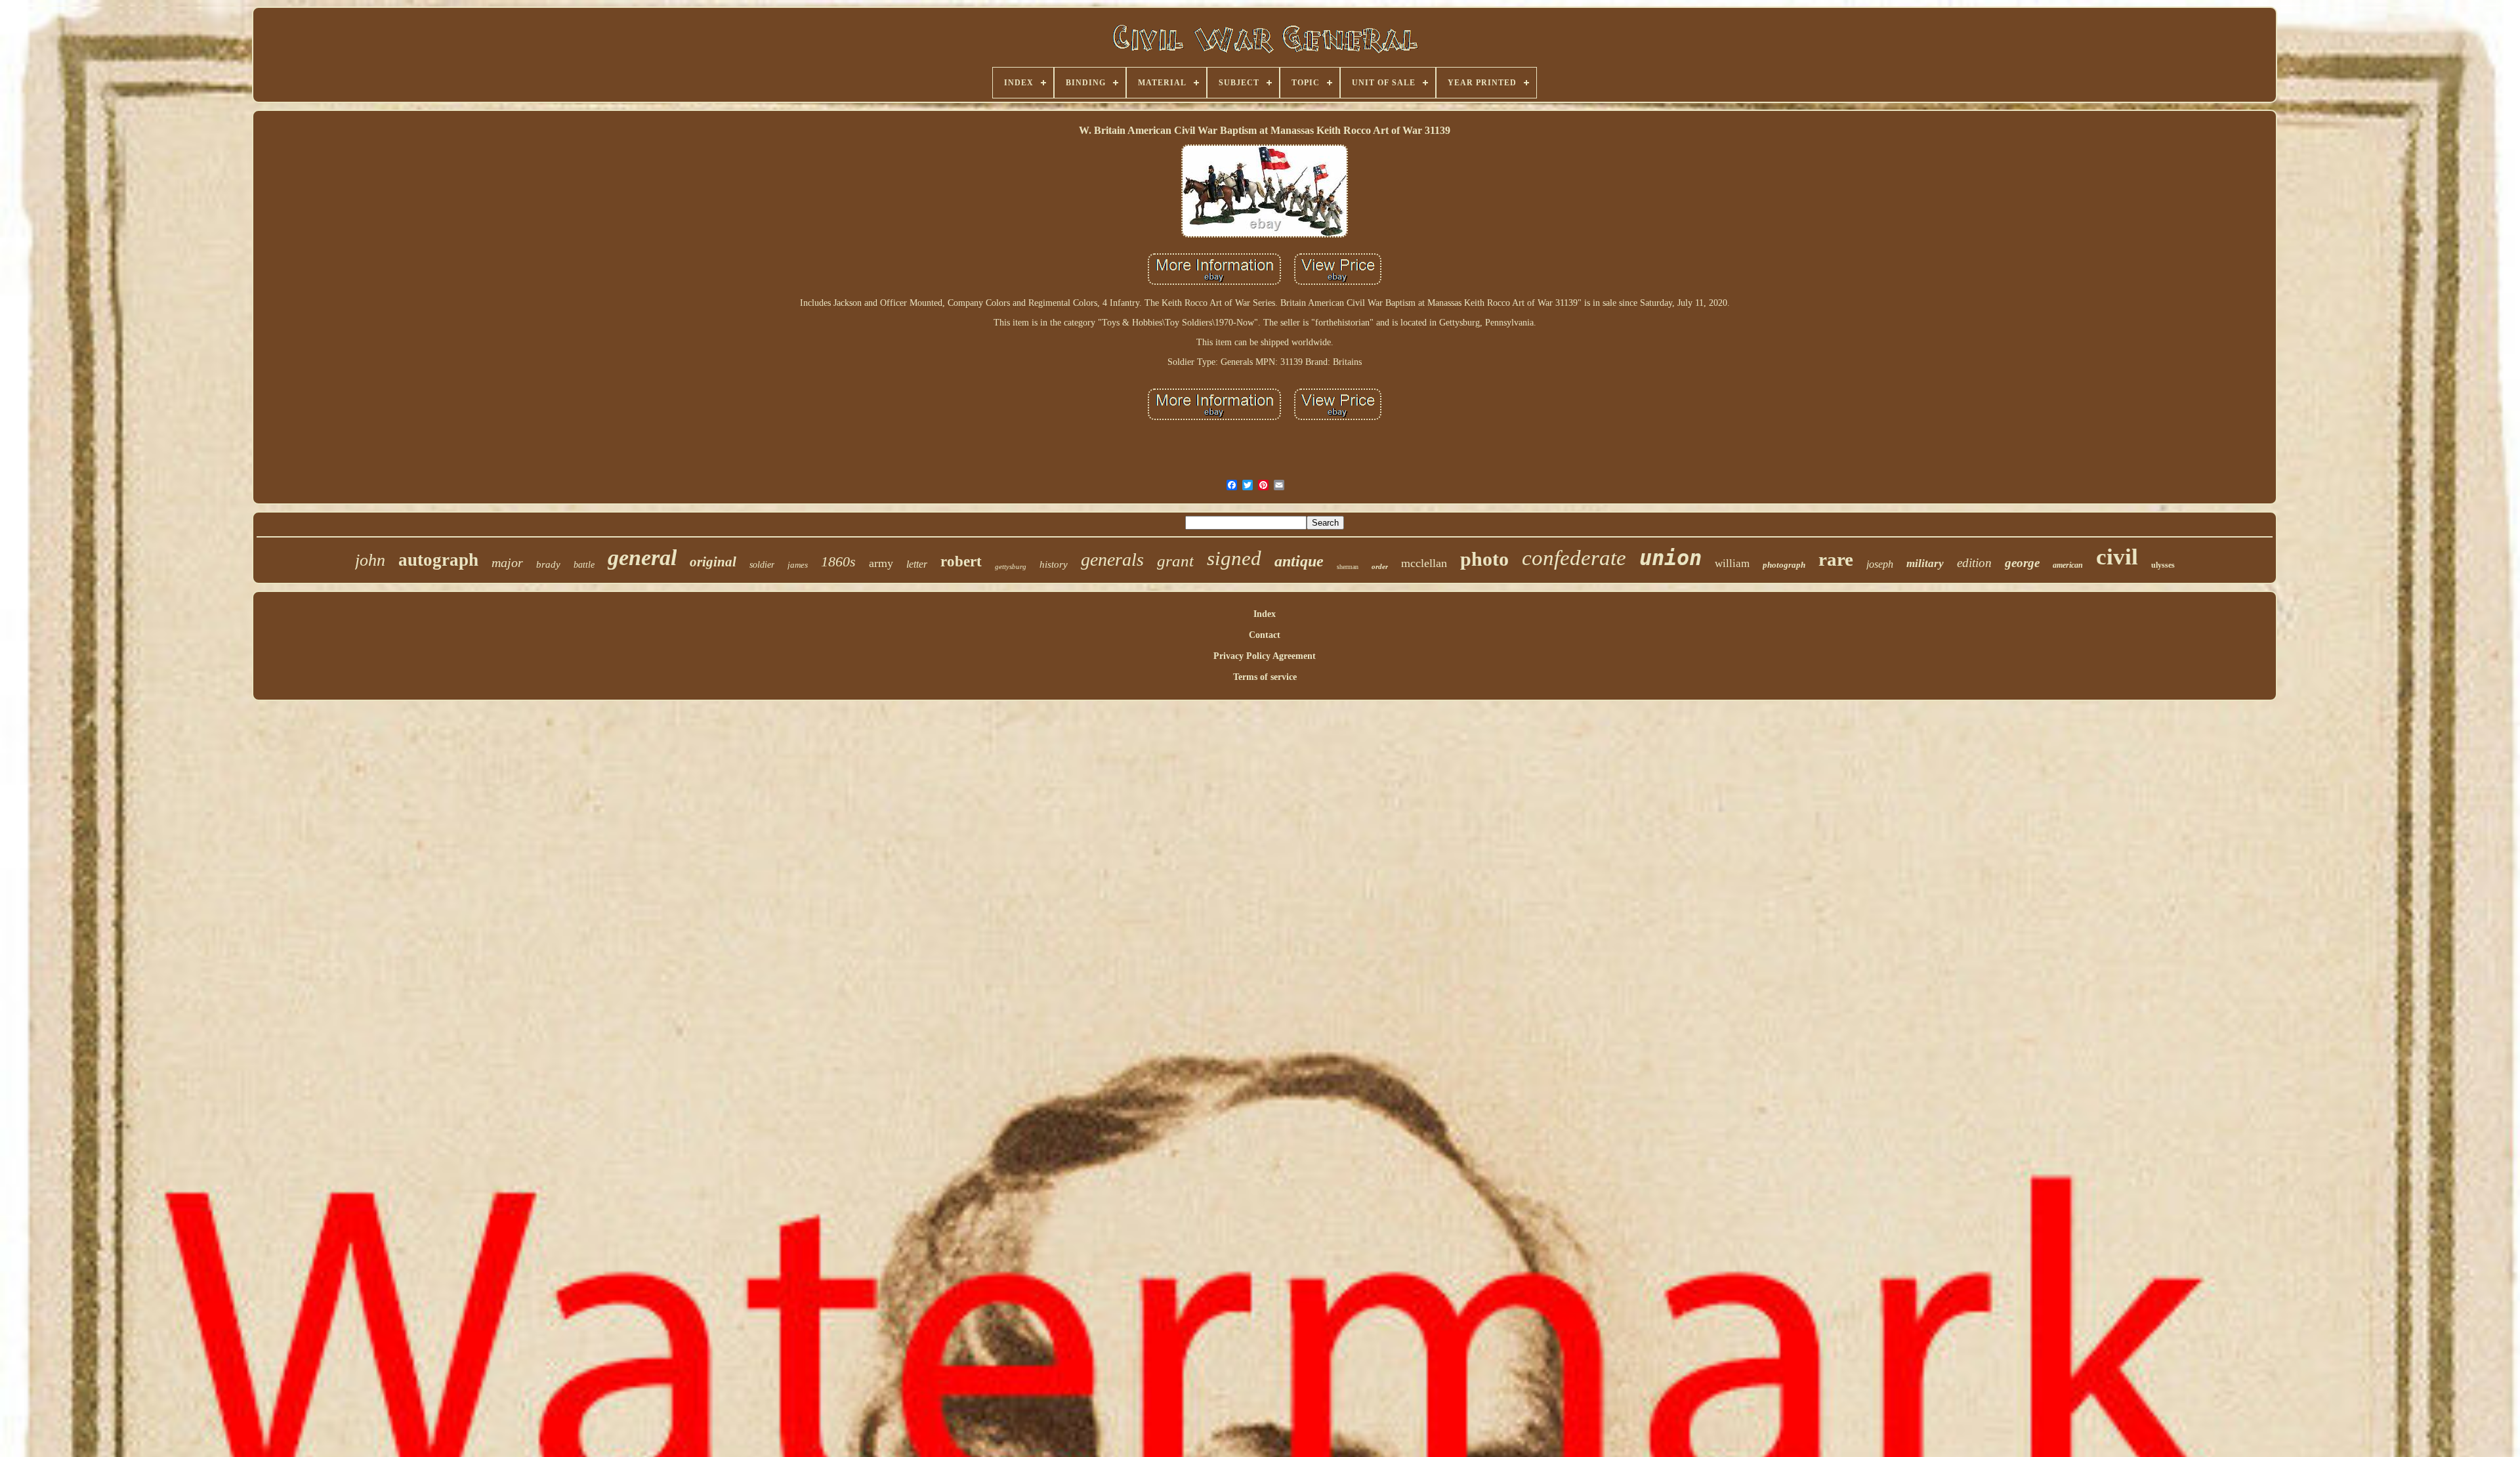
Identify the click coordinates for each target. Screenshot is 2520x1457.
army (881, 563)
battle (584, 565)
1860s (838, 561)
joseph (1880, 564)
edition (1974, 563)
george (2022, 563)
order (1380, 566)
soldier (762, 565)
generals (1112, 560)
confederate (1574, 558)
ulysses (2163, 565)
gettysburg (1011, 566)
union (1670, 558)
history (1054, 564)
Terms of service (1265, 677)
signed (1234, 558)
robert (961, 561)
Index (1265, 614)
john (370, 560)
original (713, 562)
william (1732, 563)
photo (1484, 559)
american (2068, 565)
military (1925, 563)
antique (1299, 561)
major (507, 562)
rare (1836, 559)
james (798, 565)
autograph (438, 560)
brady (548, 564)
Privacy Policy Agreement (1265, 656)
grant (1175, 561)
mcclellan (1424, 563)
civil (2117, 557)
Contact (1265, 635)
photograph (1784, 565)
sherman (1348, 567)
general (642, 558)
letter (917, 564)
